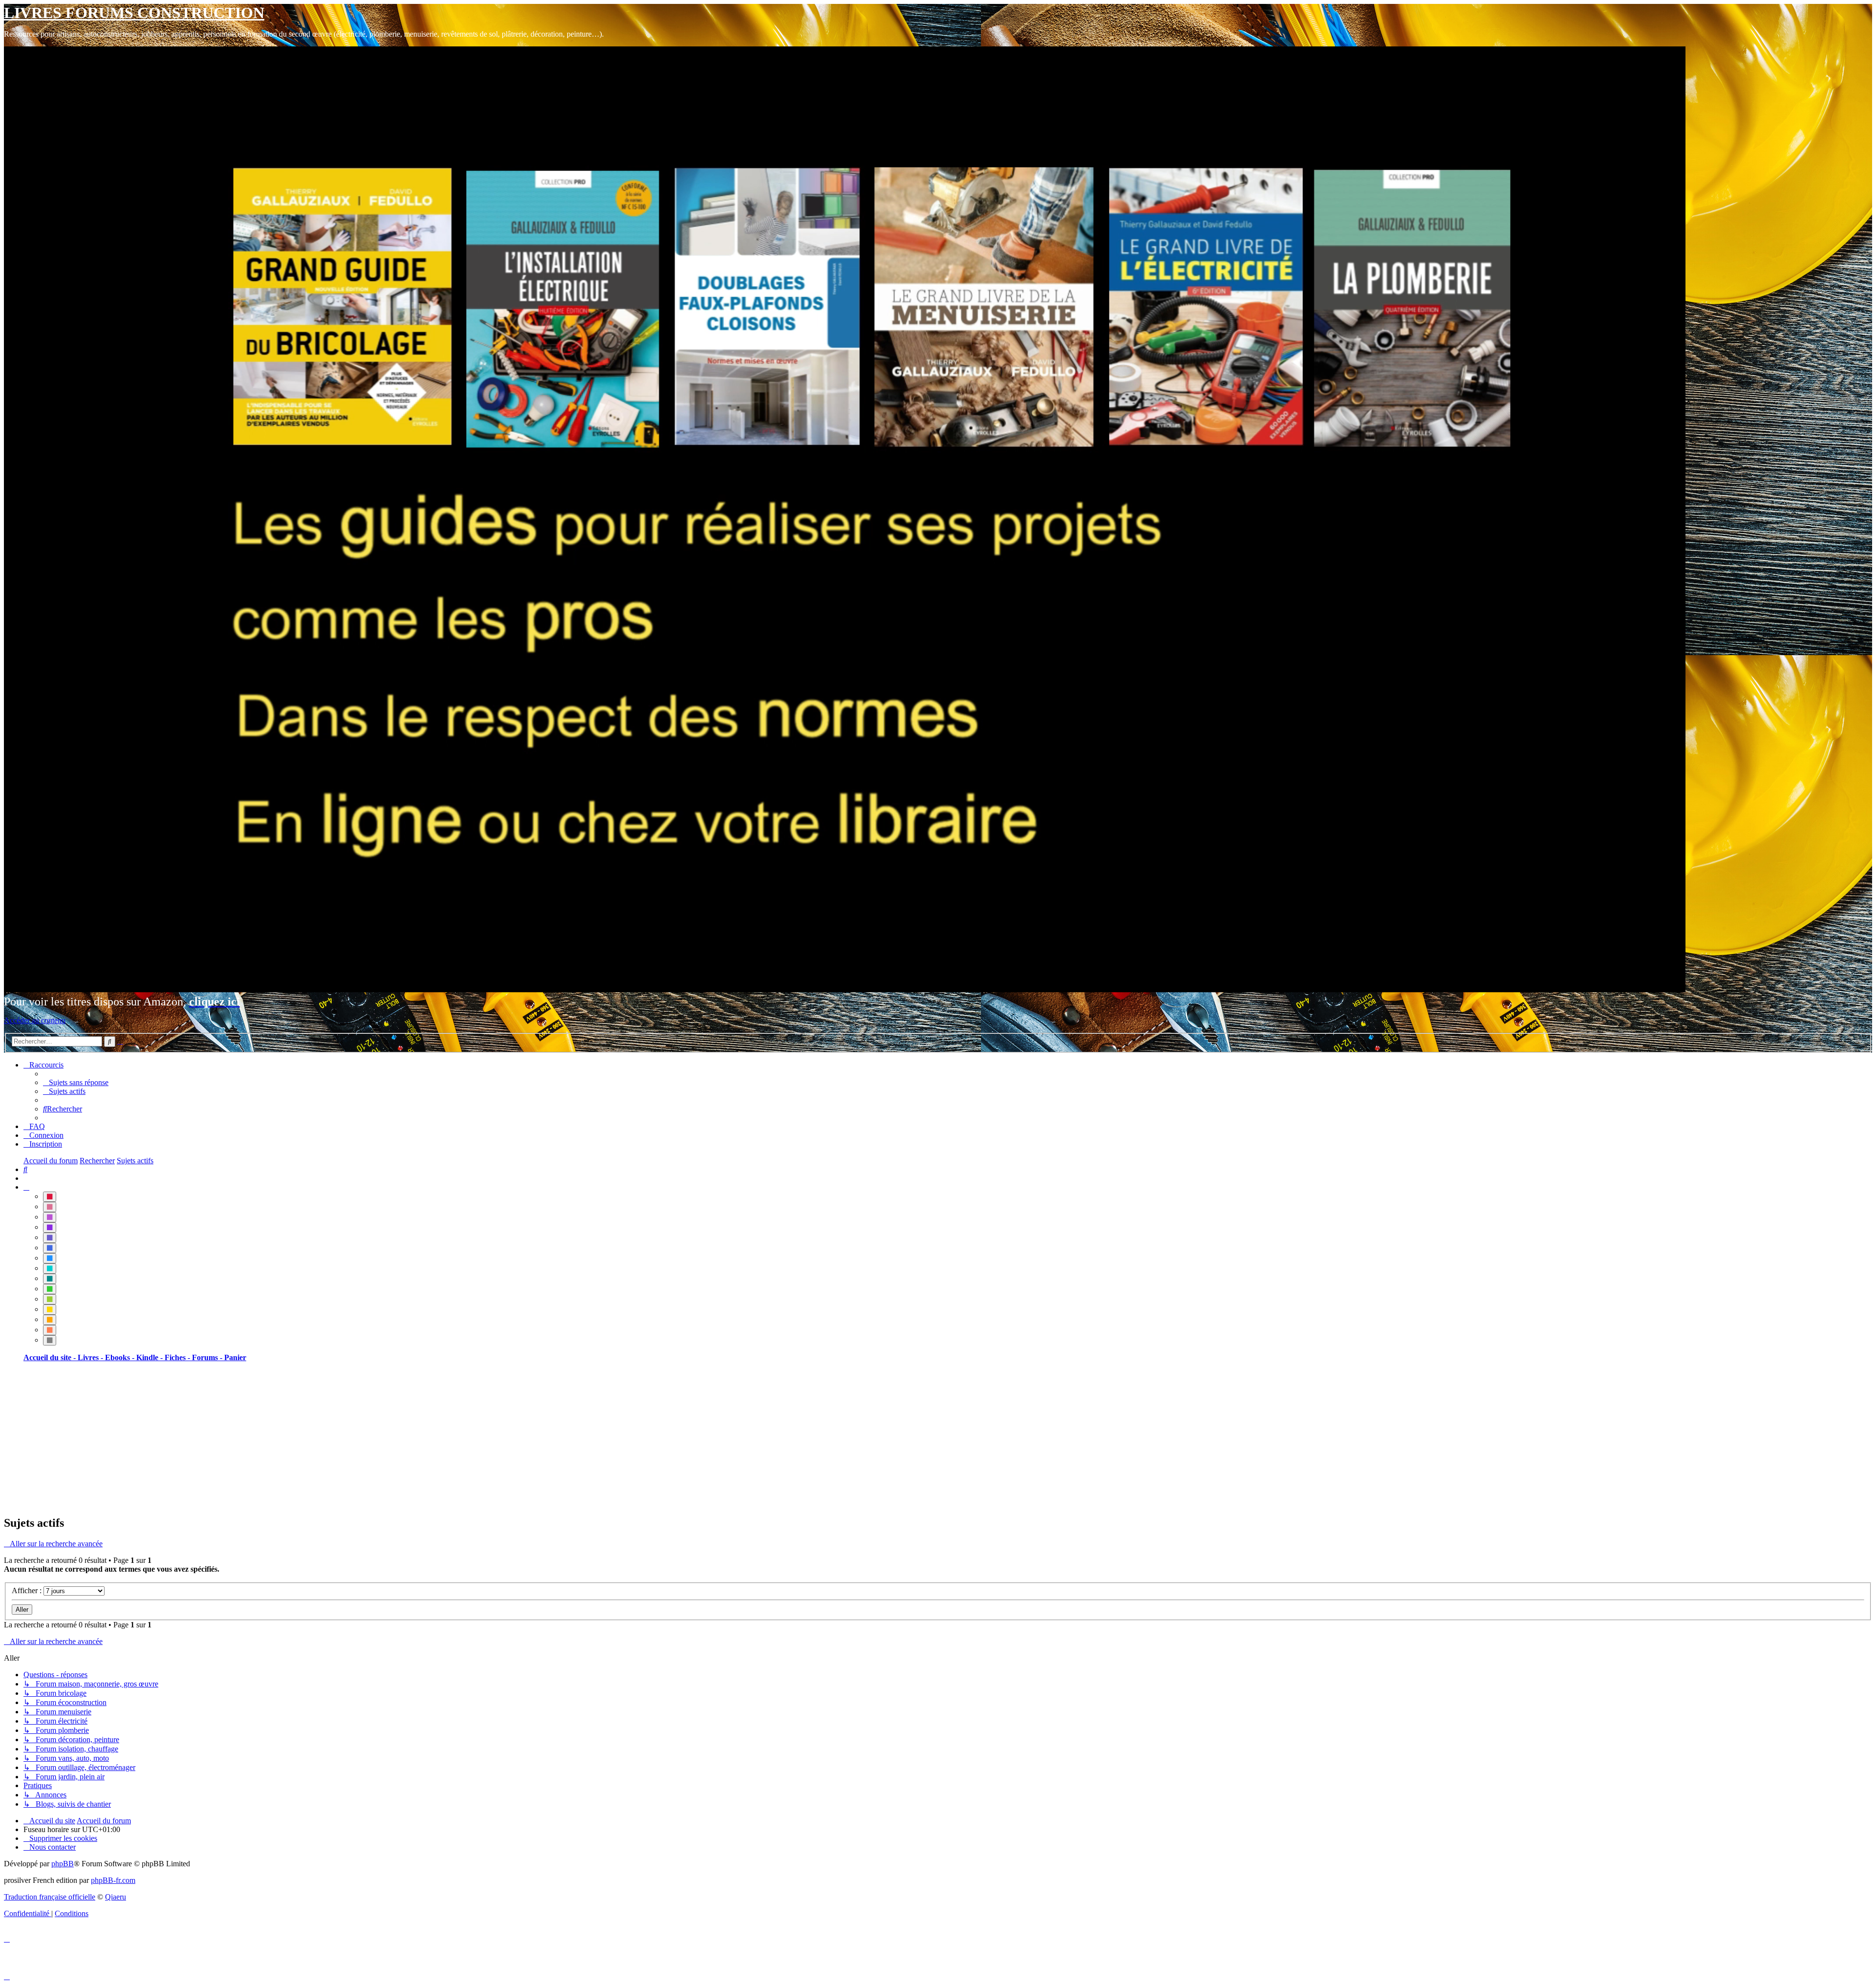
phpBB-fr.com (113, 1880)
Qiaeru (116, 1897)
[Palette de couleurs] (26, 1187)
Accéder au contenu (35, 1020)
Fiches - (178, 1357)
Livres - (91, 1357)
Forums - (208, 1357)
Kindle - (150, 1357)
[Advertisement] (297, 1438)
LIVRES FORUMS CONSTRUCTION (134, 13)
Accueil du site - (51, 1357)
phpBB (63, 1864)
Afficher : (28, 1590)
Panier (235, 1357)
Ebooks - (121, 1357)
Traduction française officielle (50, 1897)
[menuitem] (76, 1082)
